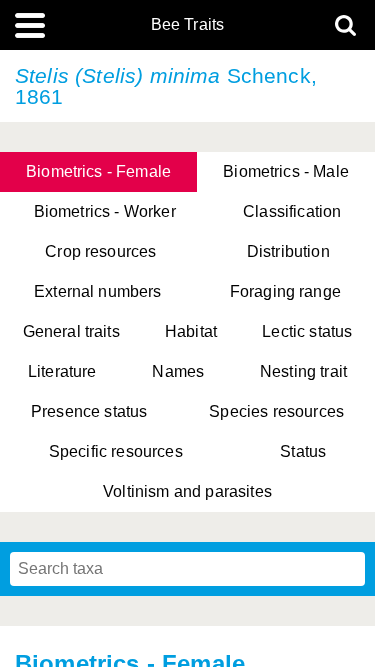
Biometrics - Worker (105, 211)
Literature (62, 371)
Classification (292, 211)
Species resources (276, 411)
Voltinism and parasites (187, 491)
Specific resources (116, 451)
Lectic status (307, 331)
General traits (71, 331)
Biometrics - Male (286, 171)
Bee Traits (188, 25)
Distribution (288, 251)
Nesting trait (303, 371)
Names (178, 371)
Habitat (191, 331)
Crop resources (100, 251)
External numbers (98, 291)
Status (303, 451)
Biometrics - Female (98, 171)
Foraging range (285, 291)
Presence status (89, 411)
